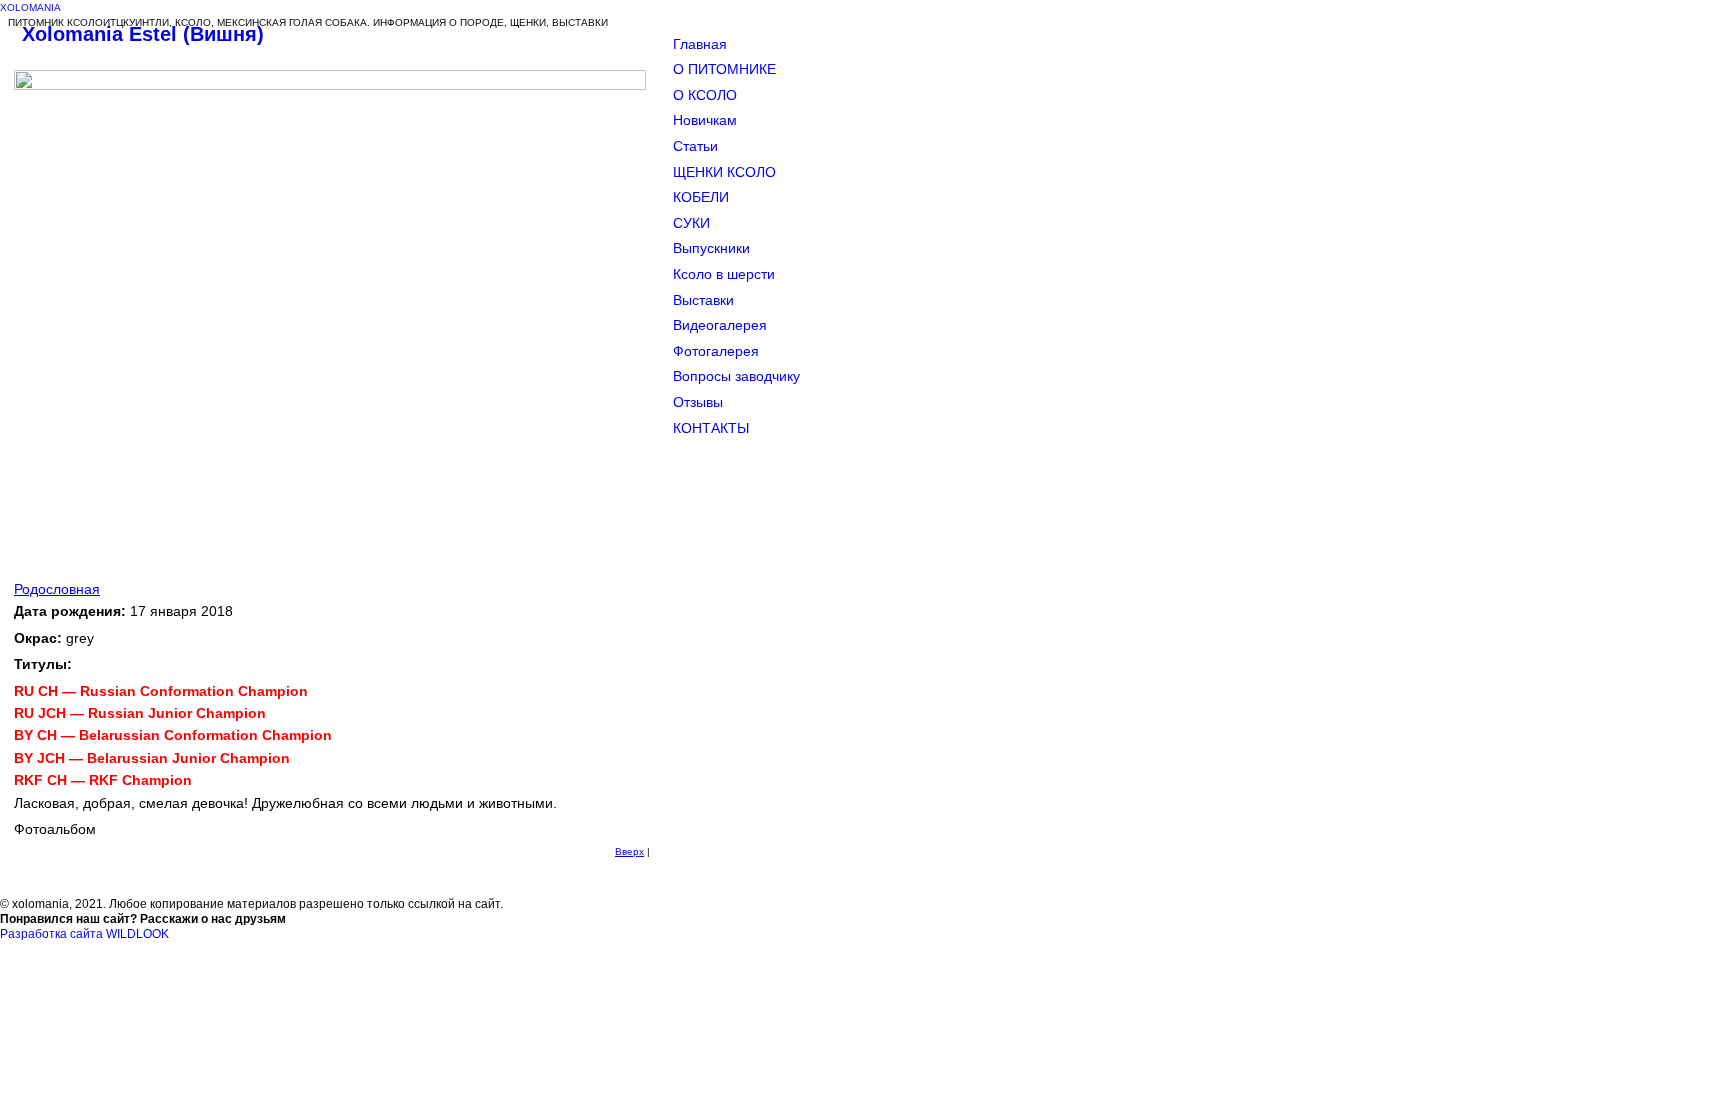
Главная (700, 44)
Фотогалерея (716, 351)
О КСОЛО (705, 95)
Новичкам (705, 120)
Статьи (695, 146)
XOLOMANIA (30, 7)
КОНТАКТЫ (711, 428)
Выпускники (711, 248)
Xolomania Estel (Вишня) (143, 34)
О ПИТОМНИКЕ (724, 69)
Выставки (703, 300)
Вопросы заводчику (736, 376)
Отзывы (698, 402)
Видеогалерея (720, 325)
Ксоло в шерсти (724, 274)
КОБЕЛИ (701, 197)
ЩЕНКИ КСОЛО (724, 172)
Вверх (629, 851)
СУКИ (691, 223)
